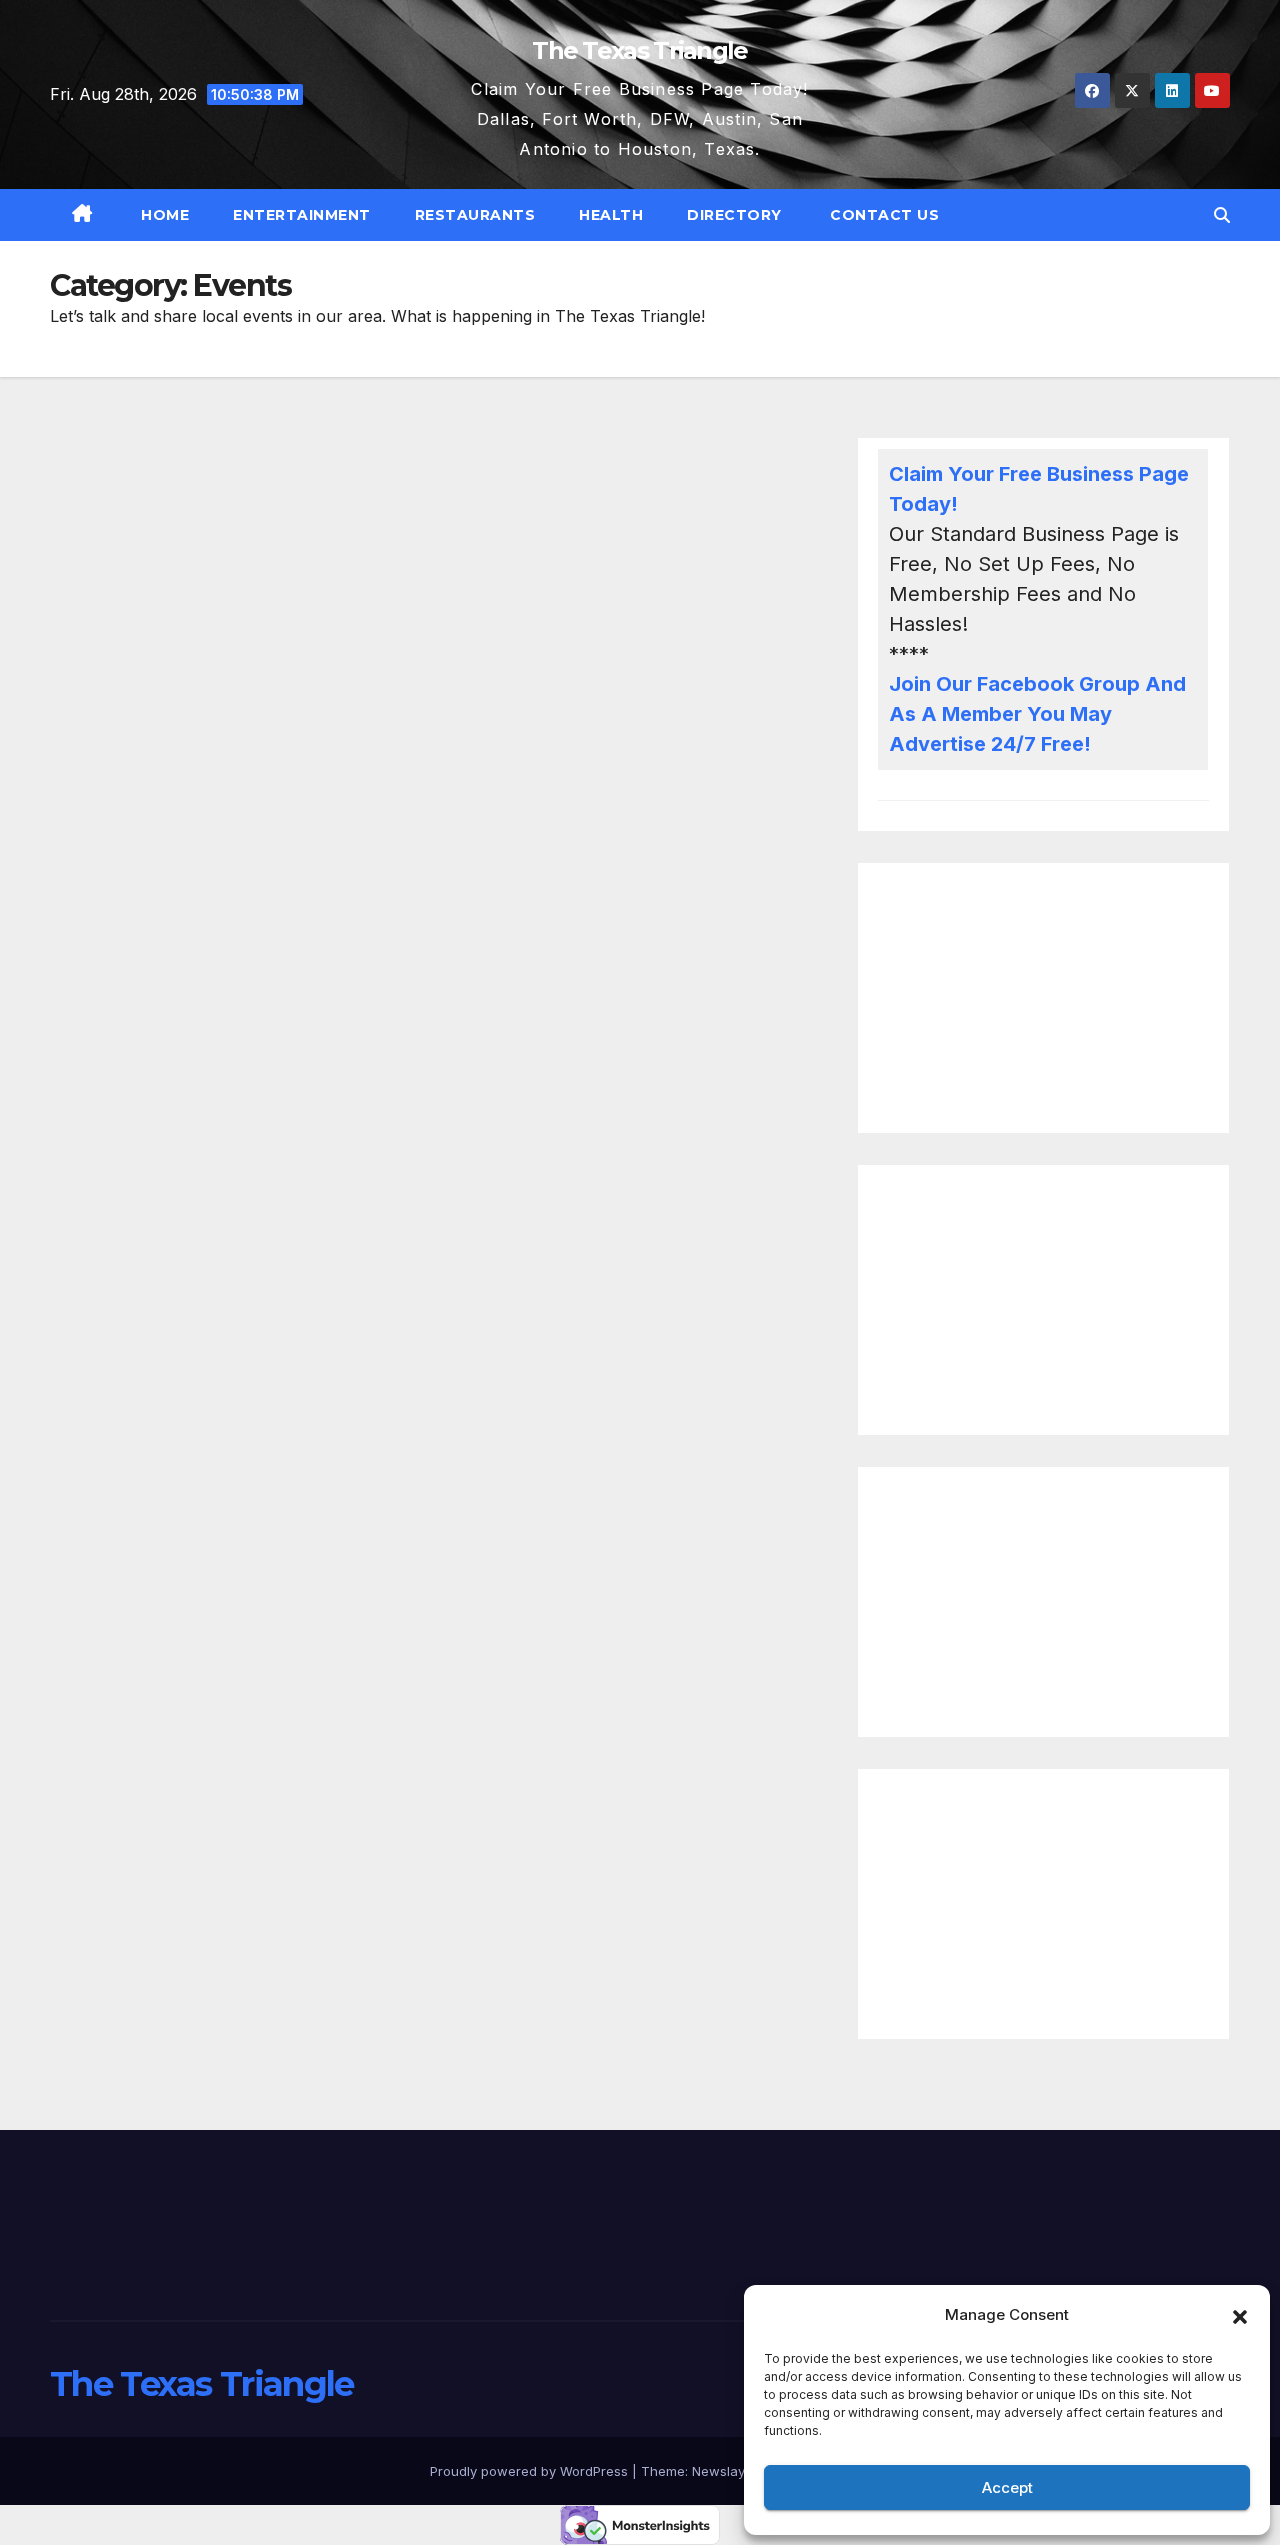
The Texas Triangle (639, 50)
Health (611, 215)
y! (948, 504)
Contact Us (883, 215)
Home (163, 215)
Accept (1007, 2487)
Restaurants (475, 215)
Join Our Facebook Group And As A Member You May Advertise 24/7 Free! (1037, 714)
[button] (1240, 2315)
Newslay (718, 2471)
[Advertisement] (1043, 998)
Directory (734, 215)
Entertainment (302, 215)
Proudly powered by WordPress (531, 2471)
